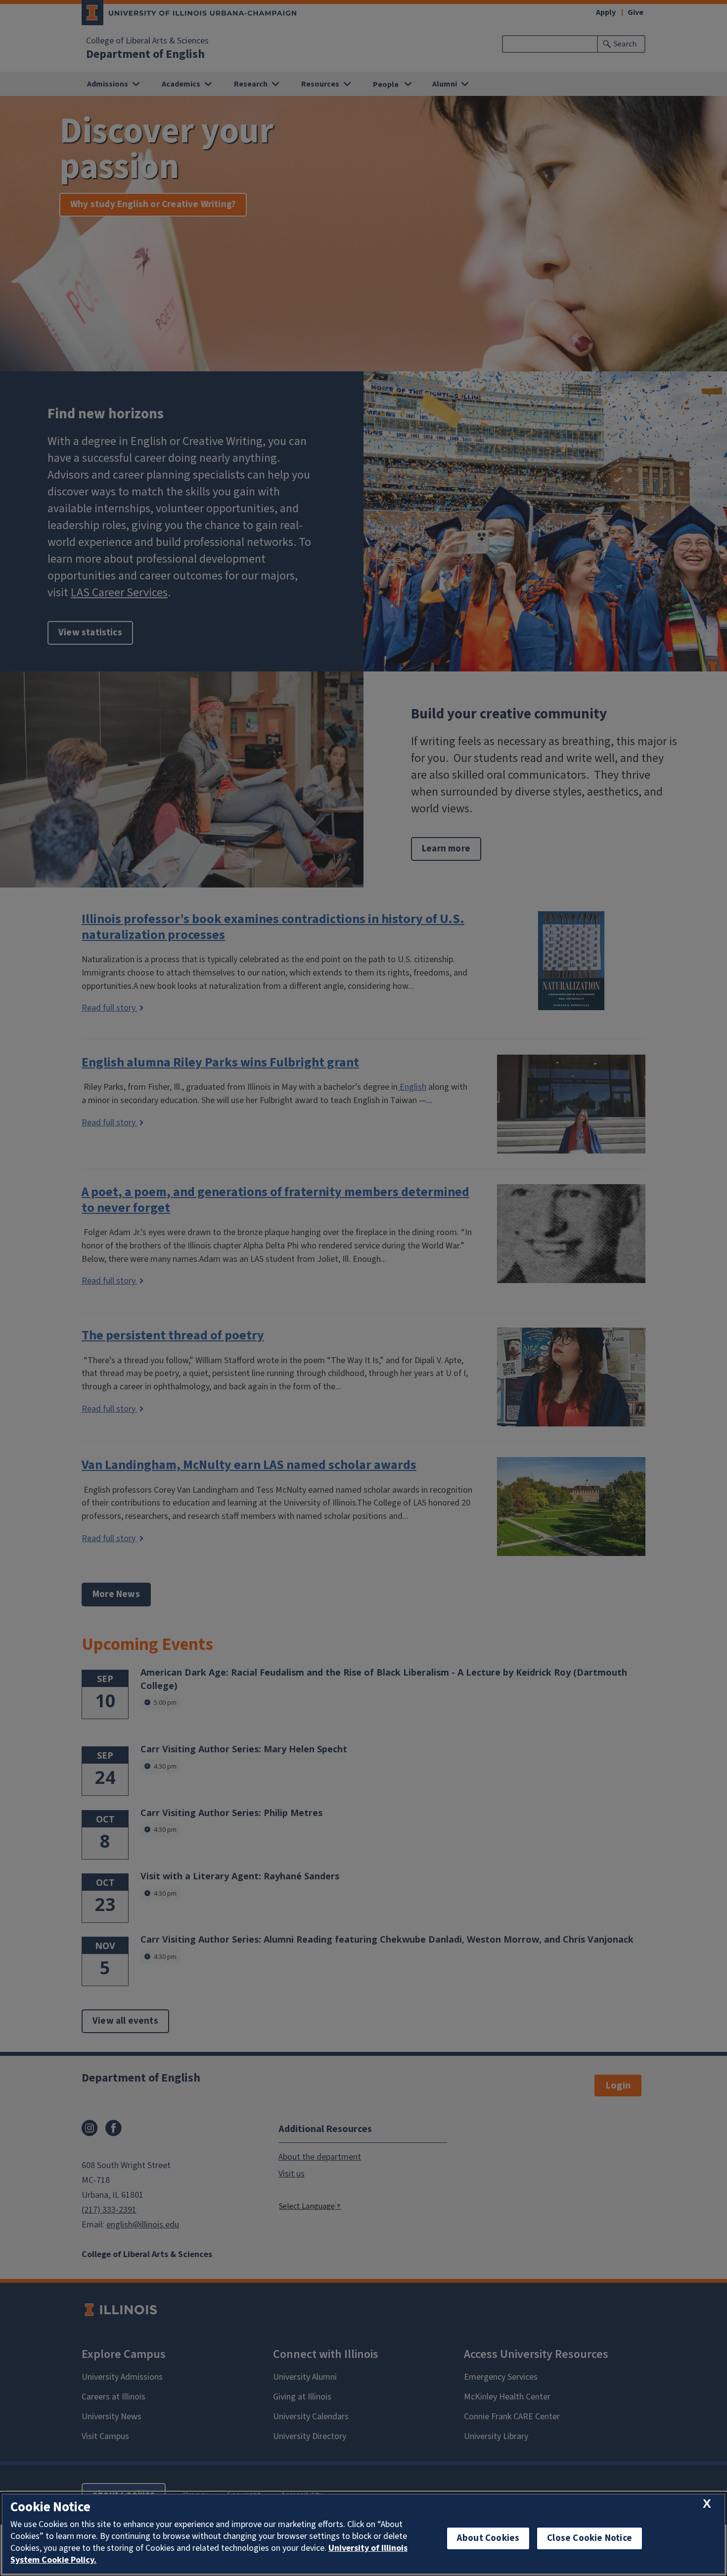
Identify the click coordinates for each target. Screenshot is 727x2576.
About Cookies (488, 2538)
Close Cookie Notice (590, 2538)
